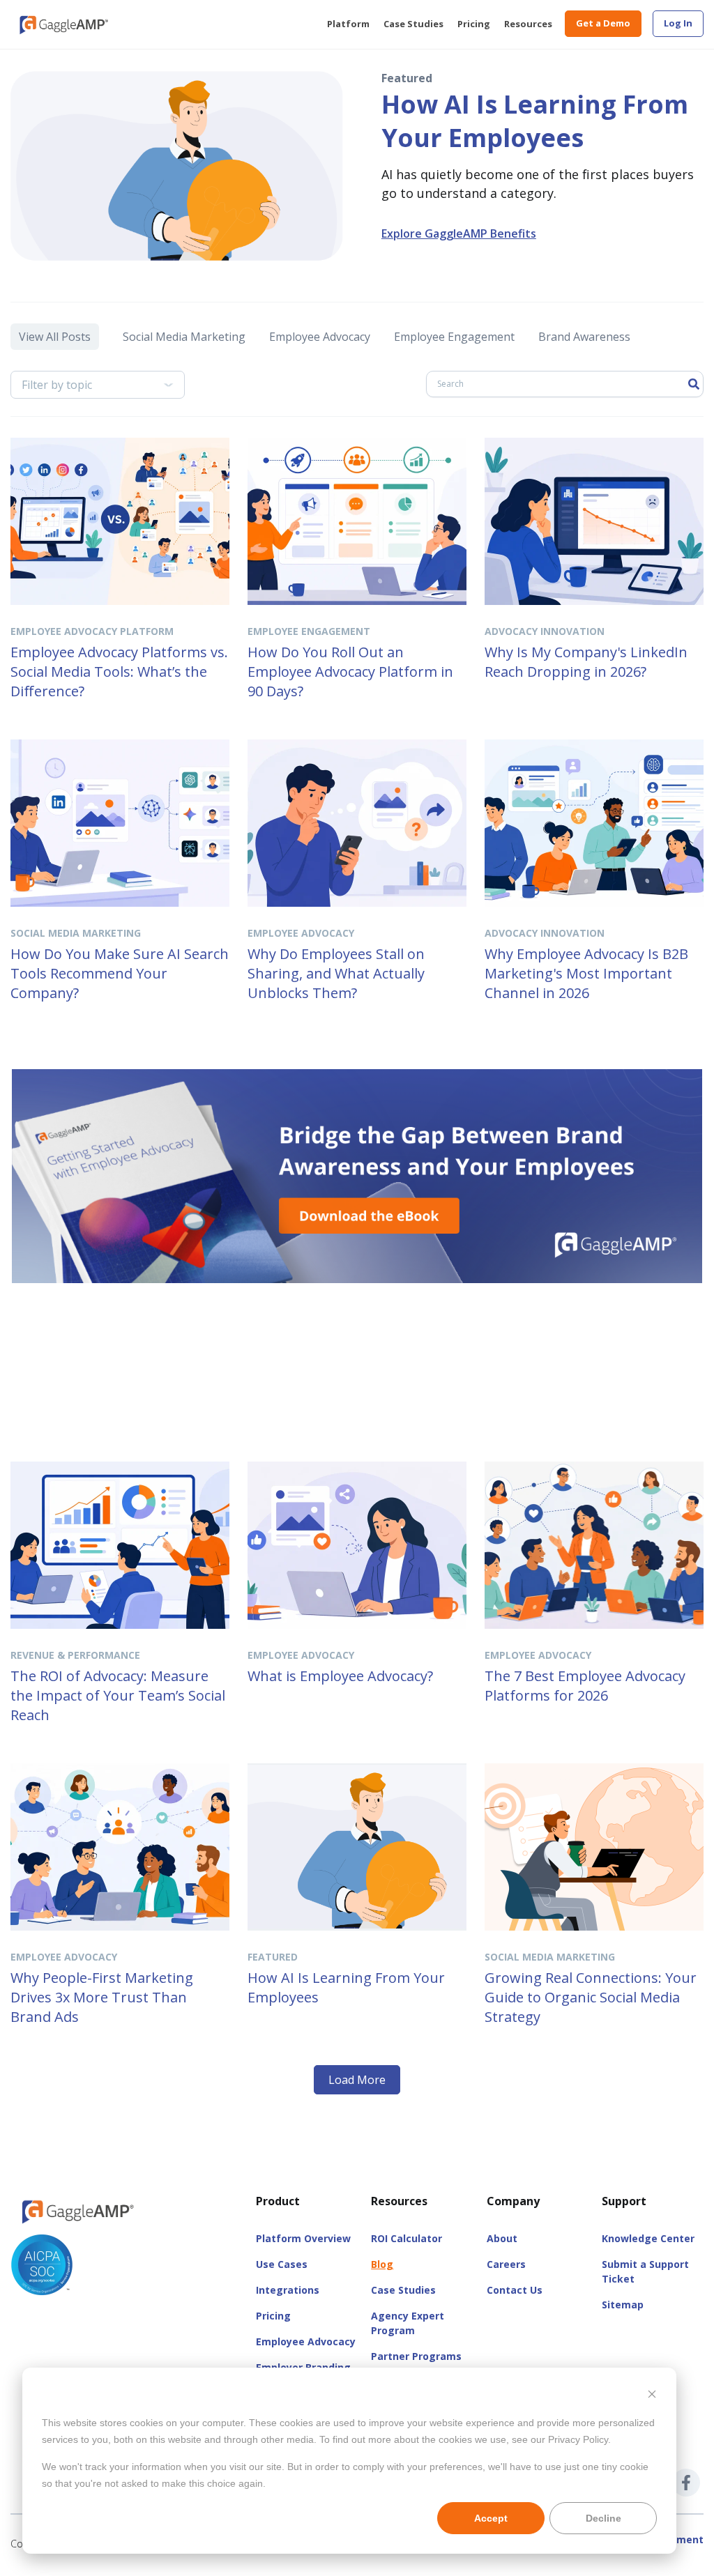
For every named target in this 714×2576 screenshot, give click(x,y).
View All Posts (55, 337)
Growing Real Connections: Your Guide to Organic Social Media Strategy (591, 1997)
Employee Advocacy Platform (92, 631)
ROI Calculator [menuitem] (407, 2238)
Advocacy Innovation (545, 631)
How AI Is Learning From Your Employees (535, 121)
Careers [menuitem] (506, 2264)
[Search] (694, 384)
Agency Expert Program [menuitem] (408, 2323)
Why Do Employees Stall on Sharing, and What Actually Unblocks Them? (336, 973)
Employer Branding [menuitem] (303, 2367)
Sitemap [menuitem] (623, 2305)
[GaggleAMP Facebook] (686, 2483)
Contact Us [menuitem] (515, 2290)
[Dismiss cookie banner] (652, 2396)
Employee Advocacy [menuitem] (306, 2341)
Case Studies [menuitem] (413, 24)
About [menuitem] (502, 2238)
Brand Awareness (584, 337)
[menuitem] (678, 24)
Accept (491, 2518)
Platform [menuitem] (348, 24)
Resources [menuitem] (528, 24)
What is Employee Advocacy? (340, 1676)
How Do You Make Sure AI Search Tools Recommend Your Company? (120, 973)
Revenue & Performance (75, 1655)
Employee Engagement (454, 337)
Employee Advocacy (320, 337)
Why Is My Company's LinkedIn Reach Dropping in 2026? (586, 662)
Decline (603, 2518)
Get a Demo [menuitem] (603, 23)
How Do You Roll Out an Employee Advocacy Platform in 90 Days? (350, 672)
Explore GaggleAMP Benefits (459, 233)
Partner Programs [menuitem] (416, 2356)
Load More (357, 2080)
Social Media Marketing (184, 337)
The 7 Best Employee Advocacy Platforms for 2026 (585, 1686)
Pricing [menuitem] (474, 24)
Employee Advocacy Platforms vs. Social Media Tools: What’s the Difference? (119, 672)
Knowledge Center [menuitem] (648, 2238)
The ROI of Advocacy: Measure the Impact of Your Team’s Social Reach (118, 1695)
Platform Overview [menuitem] (303, 2238)
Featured (273, 1957)
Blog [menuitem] (382, 2264)
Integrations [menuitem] (288, 2290)
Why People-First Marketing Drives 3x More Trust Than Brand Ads (102, 1997)
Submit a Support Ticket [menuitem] (645, 2271)
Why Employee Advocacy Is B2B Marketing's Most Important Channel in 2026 (586, 973)
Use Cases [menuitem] (282, 2264)
